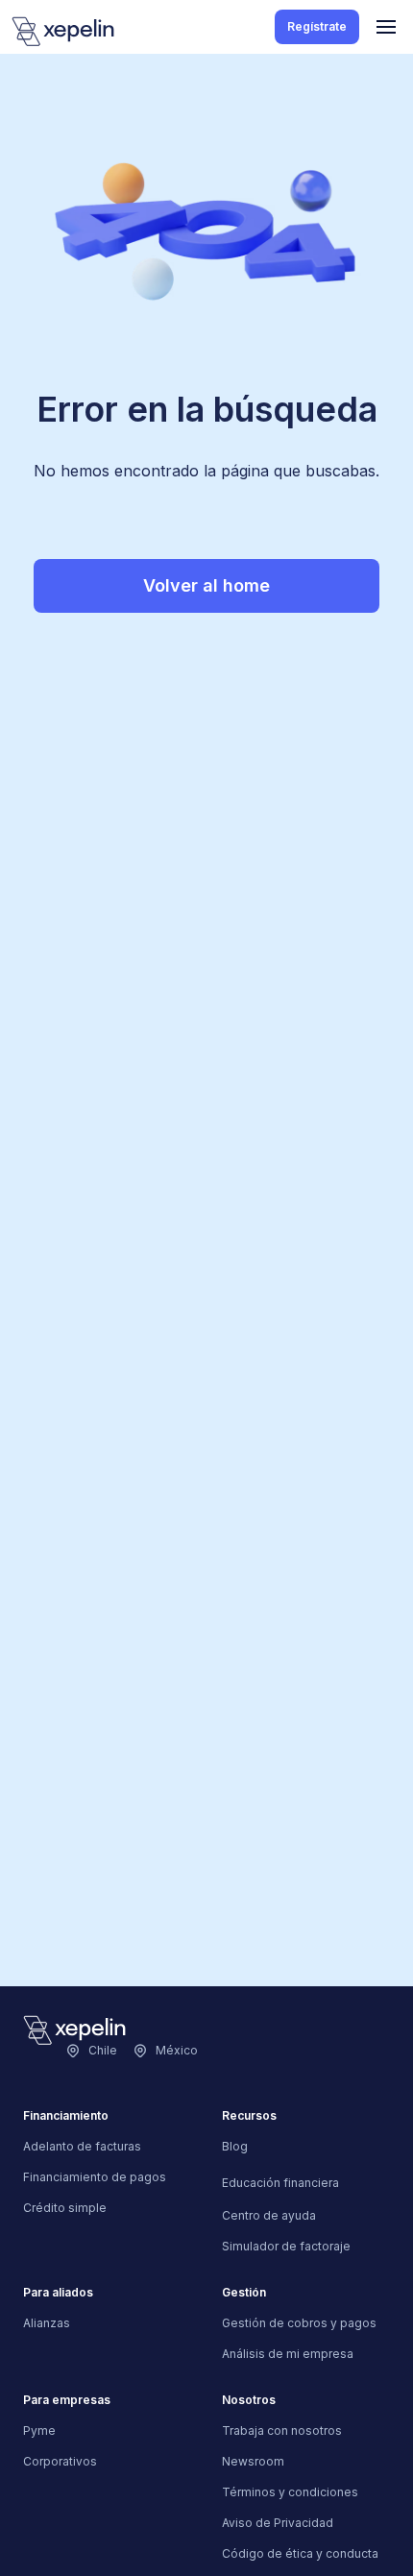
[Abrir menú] (386, 27)
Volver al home (206, 585)
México (177, 2050)
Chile (103, 2050)
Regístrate (317, 26)
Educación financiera (280, 2183)
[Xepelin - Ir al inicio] (63, 31)
